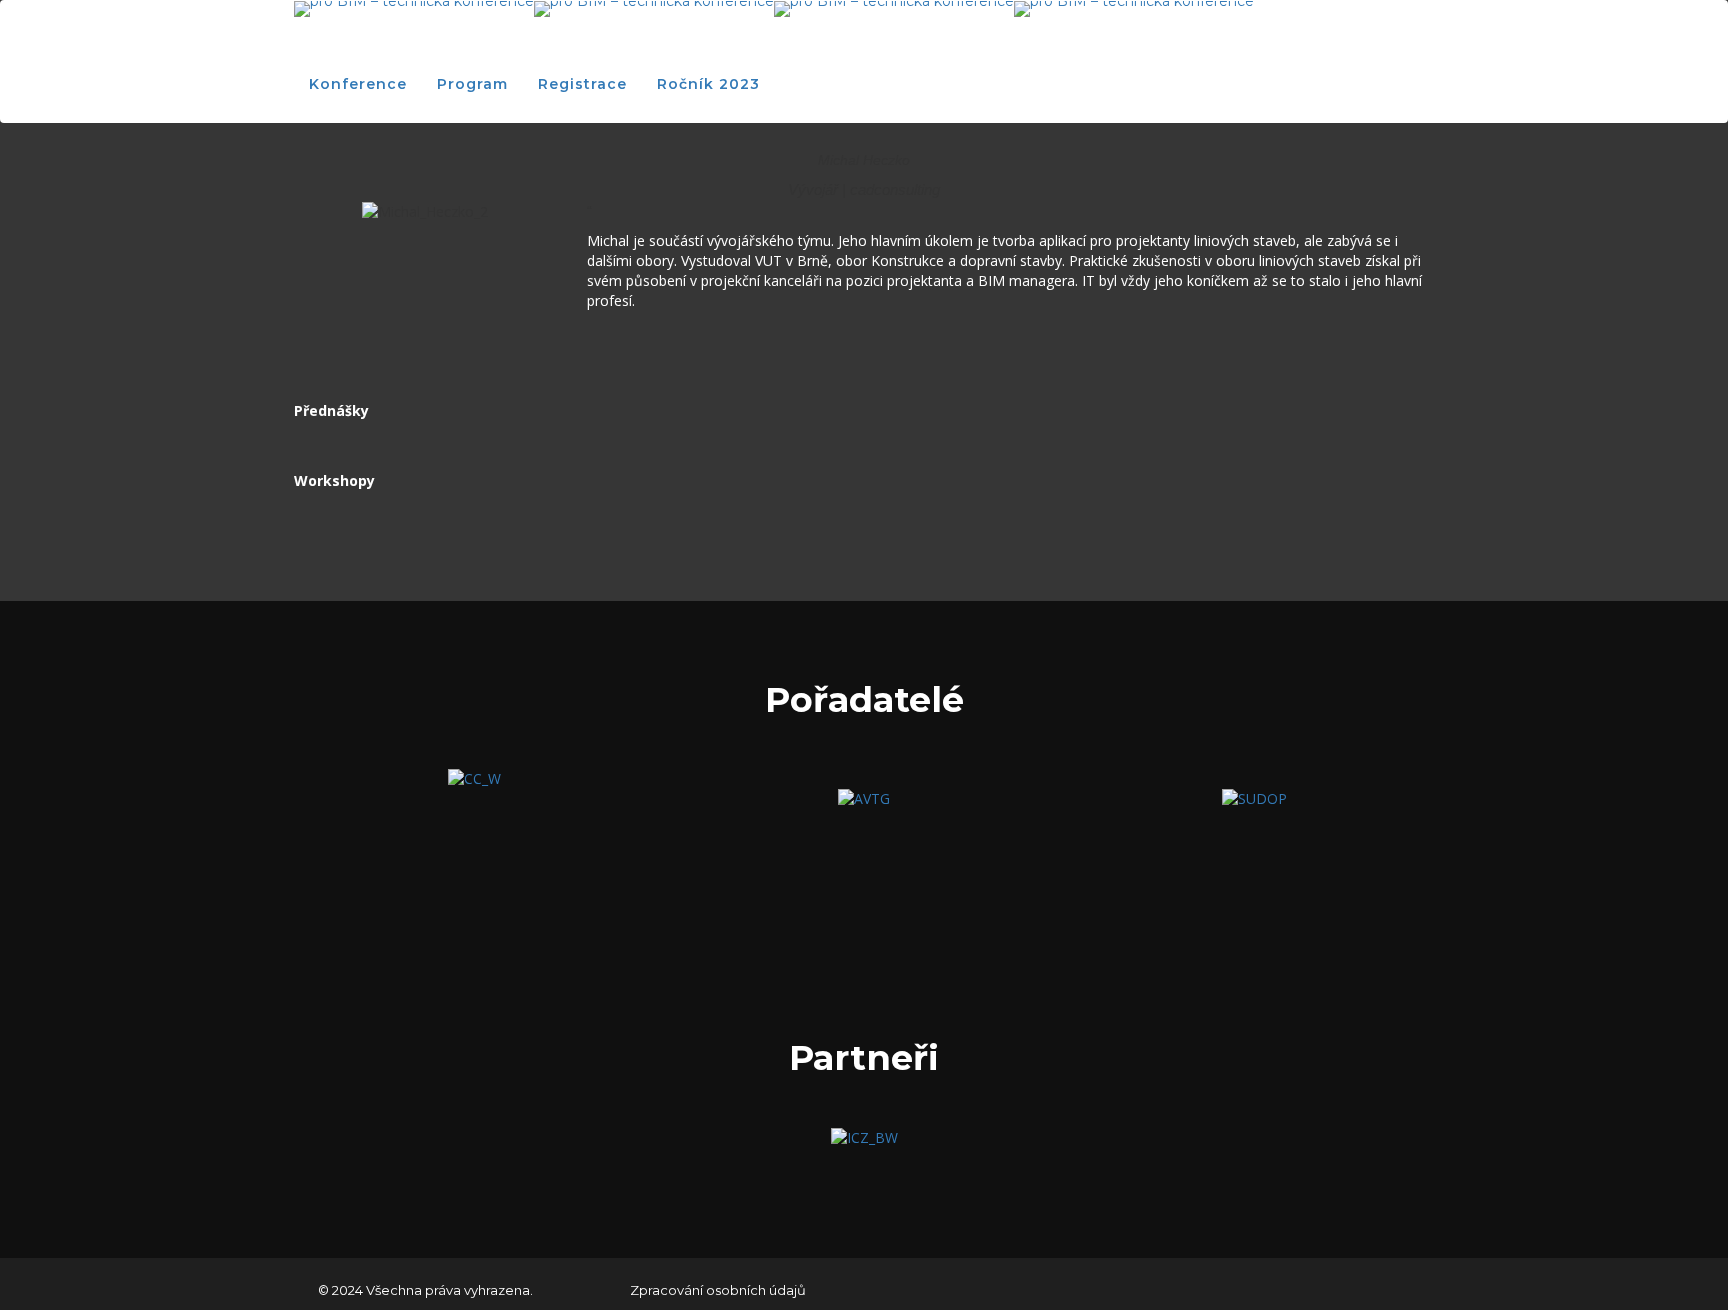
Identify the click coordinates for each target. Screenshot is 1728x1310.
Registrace (582, 84)
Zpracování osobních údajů (718, 1290)
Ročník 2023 (708, 84)
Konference (358, 84)
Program (472, 84)
